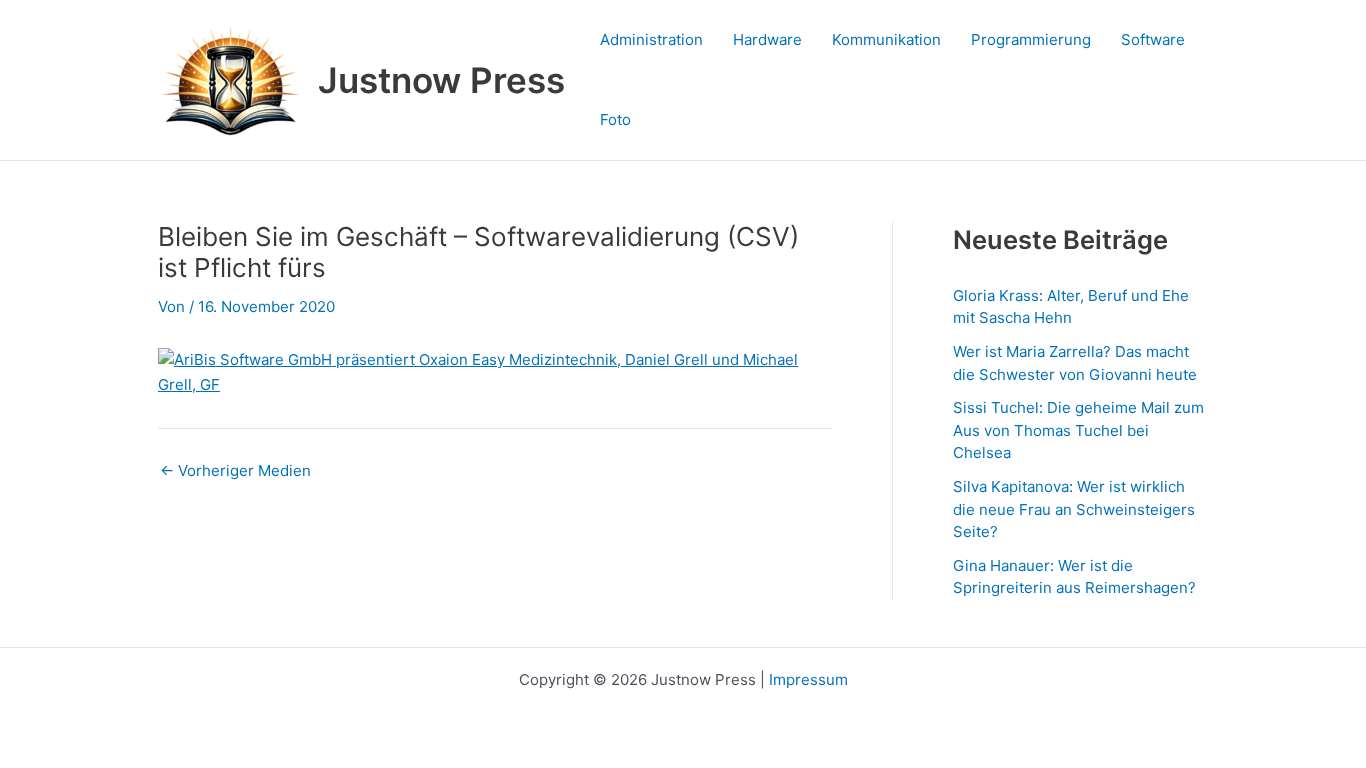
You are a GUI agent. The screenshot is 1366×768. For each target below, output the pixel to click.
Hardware (767, 39)
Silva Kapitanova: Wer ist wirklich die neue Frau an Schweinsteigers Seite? (1074, 509)
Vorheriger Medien (235, 470)
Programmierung (1031, 39)
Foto (615, 119)
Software (1153, 39)
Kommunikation (886, 39)
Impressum (808, 679)
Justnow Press (441, 80)
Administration (651, 39)
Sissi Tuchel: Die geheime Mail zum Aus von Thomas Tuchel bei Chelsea (1078, 430)
